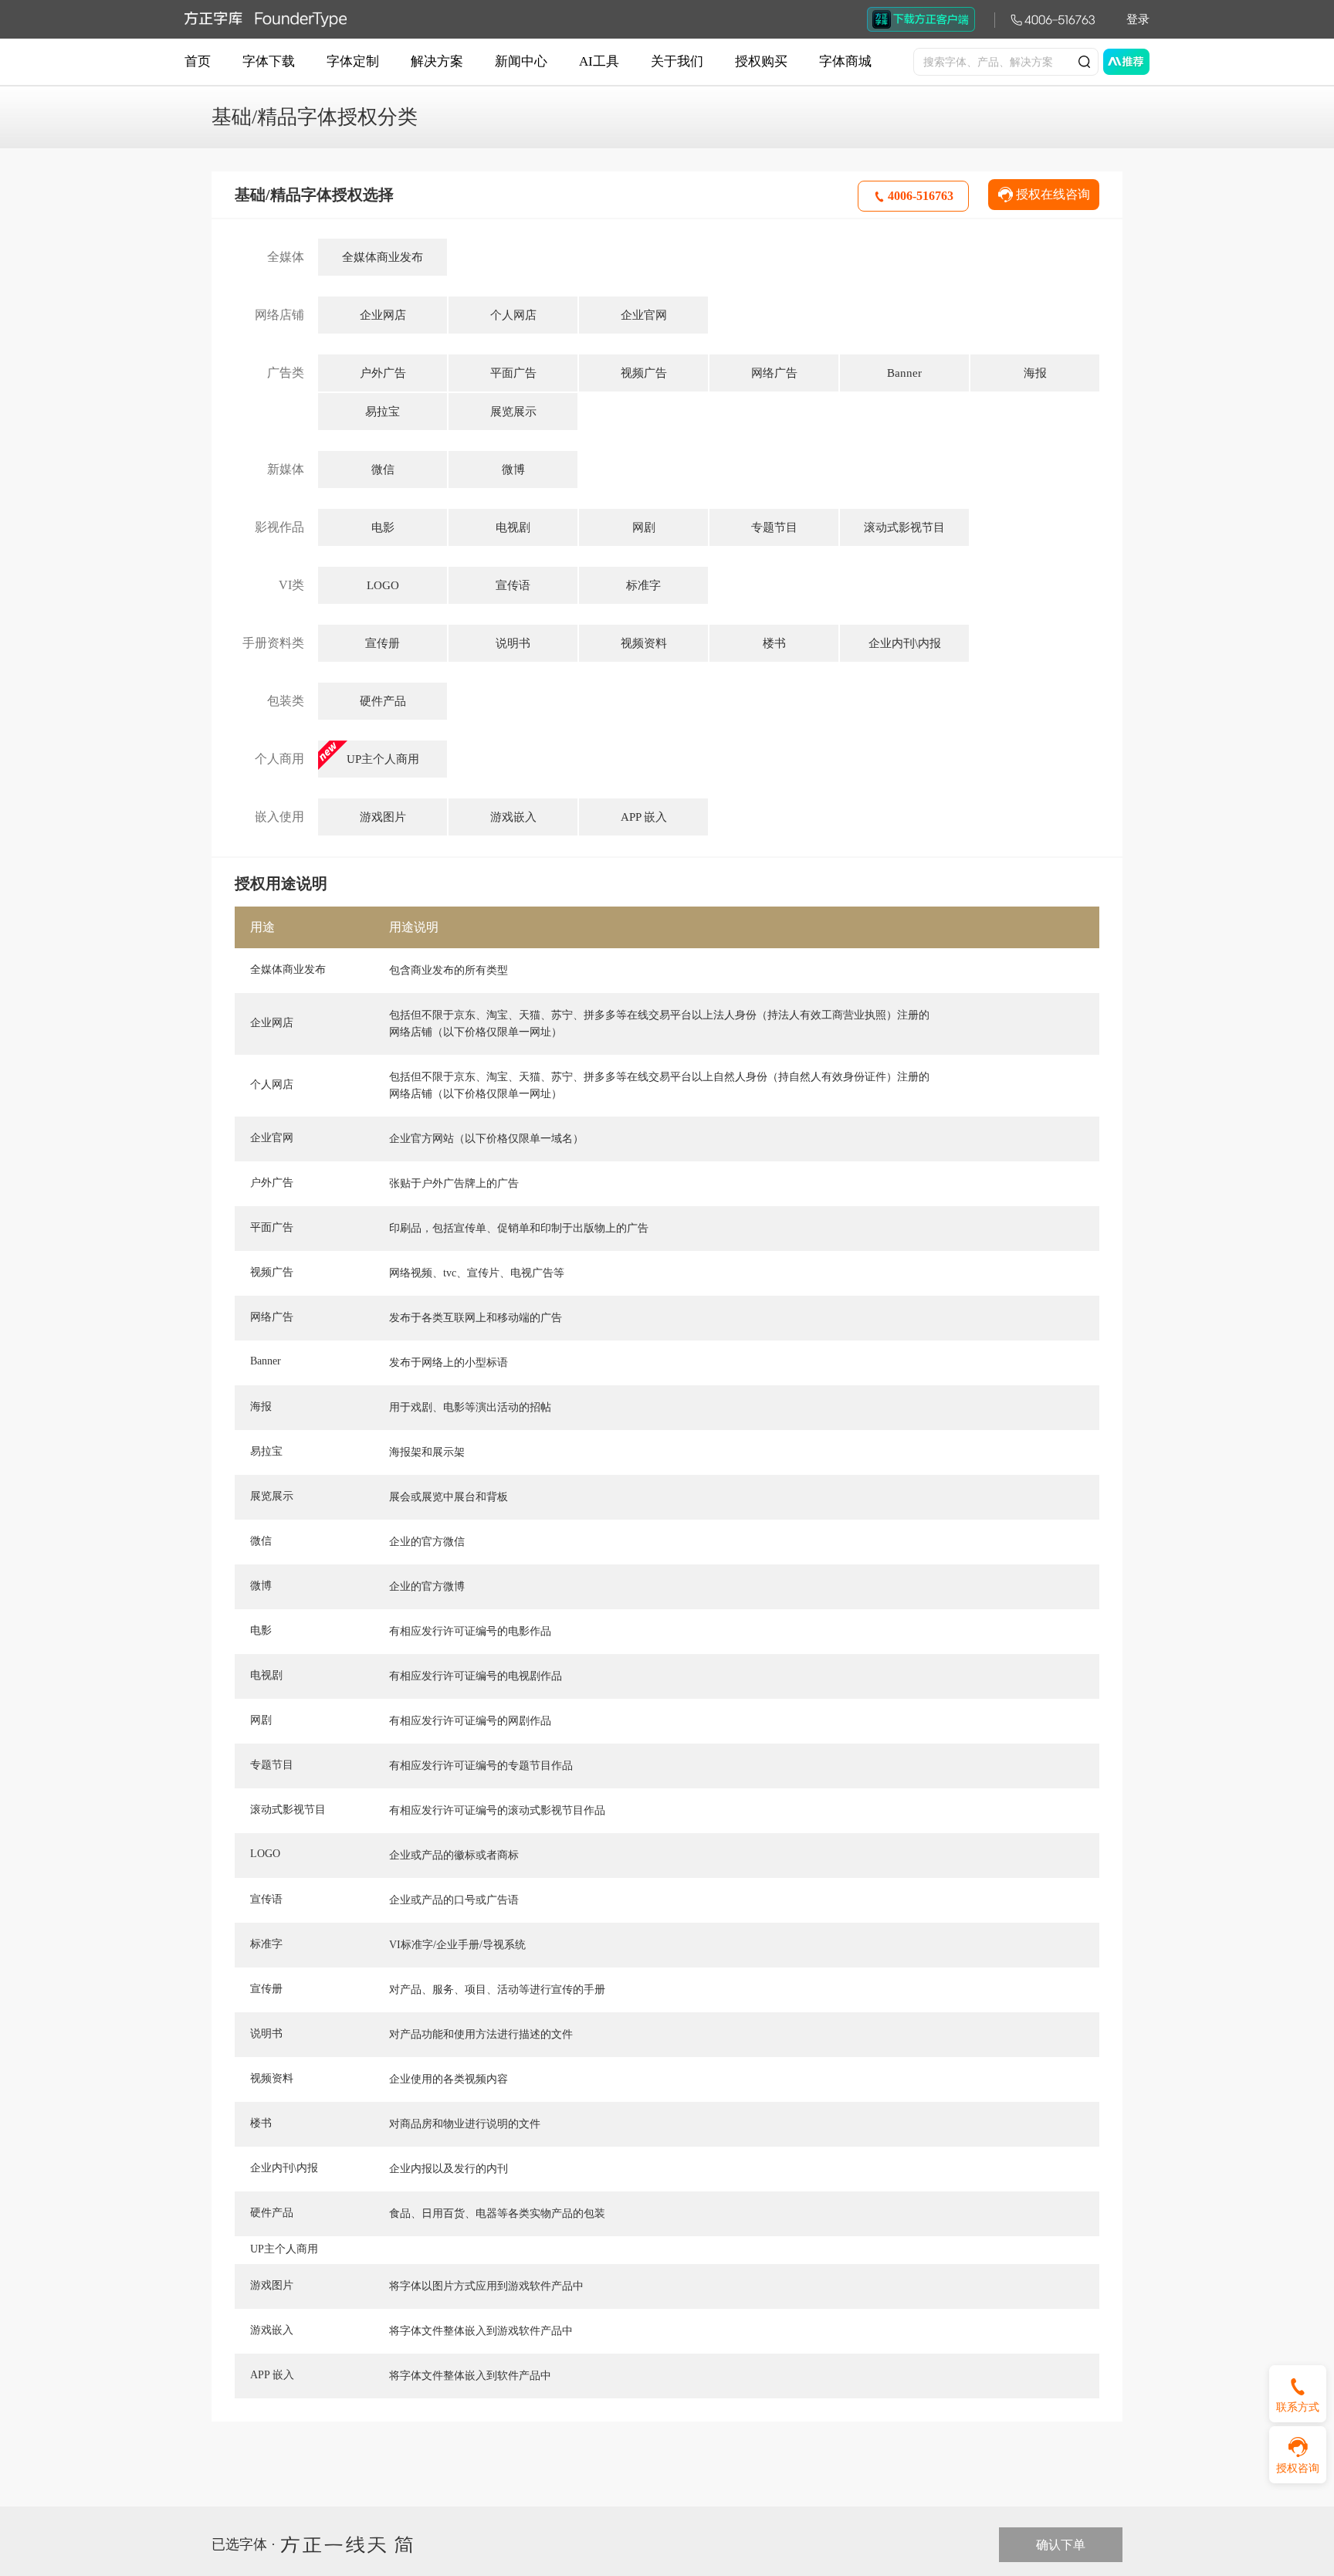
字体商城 (845, 61)
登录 (1138, 19)
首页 (198, 61)
